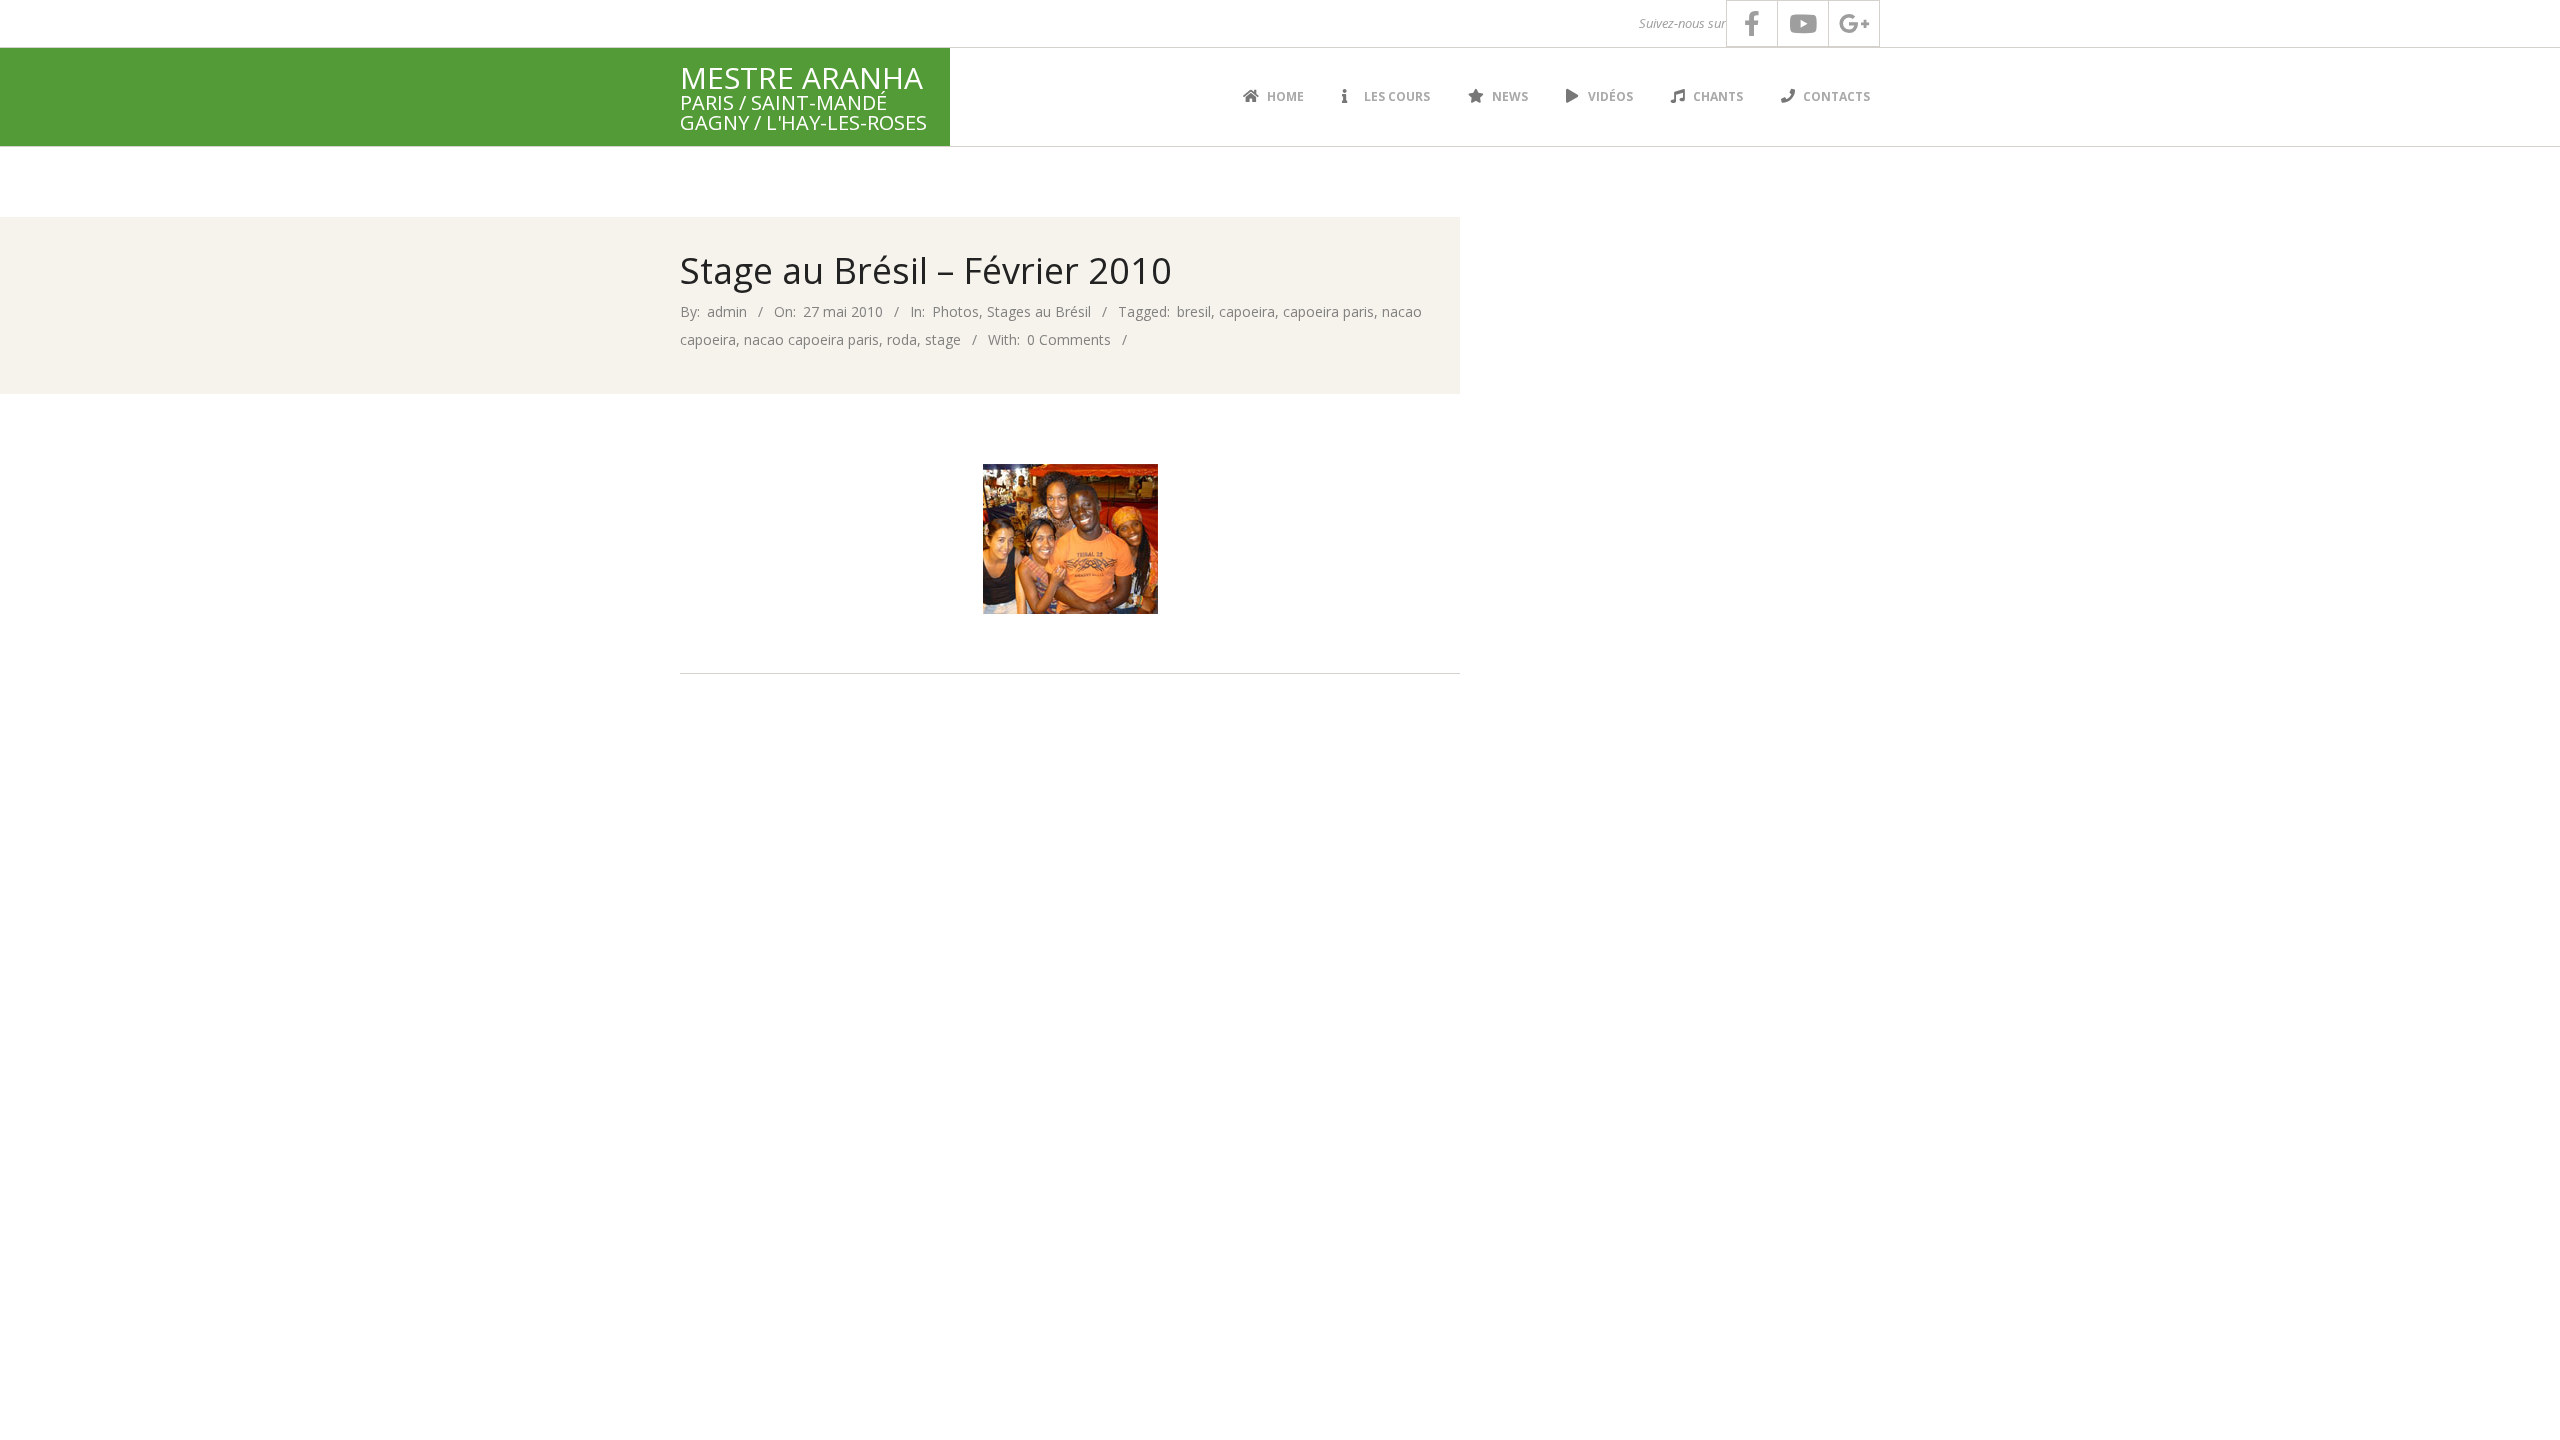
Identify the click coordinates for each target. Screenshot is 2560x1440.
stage (943, 339)
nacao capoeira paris (811, 339)
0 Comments (1069, 339)
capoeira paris (1328, 311)
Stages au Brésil (1039, 311)
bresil (1194, 311)
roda (902, 339)
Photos (955, 311)
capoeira (1247, 311)
